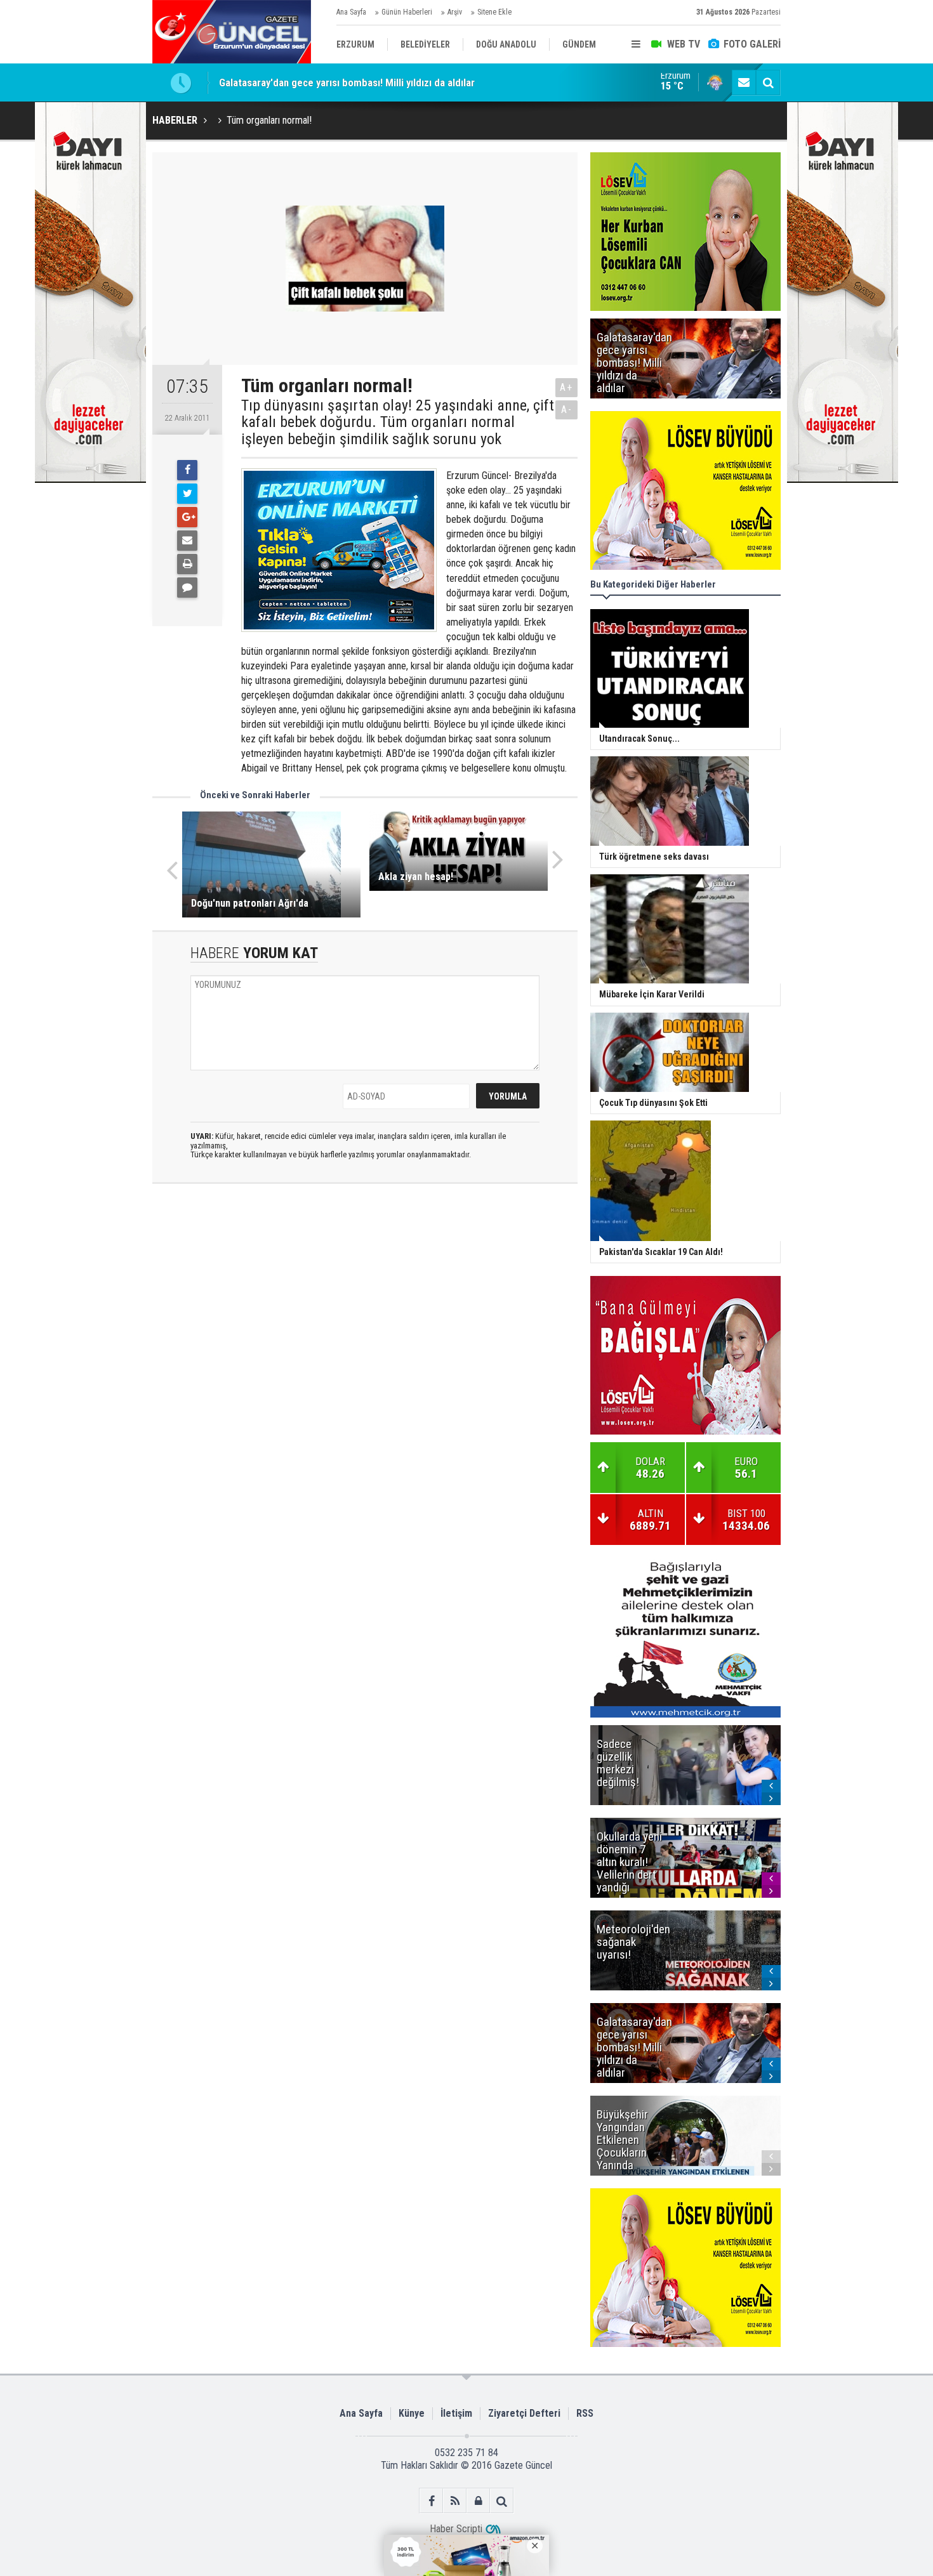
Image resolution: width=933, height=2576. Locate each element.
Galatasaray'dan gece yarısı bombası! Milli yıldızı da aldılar (347, 82)
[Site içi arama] (768, 82)
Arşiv (455, 12)
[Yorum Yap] (187, 588)
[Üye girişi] (478, 2501)
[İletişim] (744, 82)
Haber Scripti (456, 2529)
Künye (412, 2413)
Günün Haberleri (407, 12)
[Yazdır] (187, 564)
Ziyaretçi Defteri (524, 2413)
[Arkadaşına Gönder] (187, 541)
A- (567, 410)
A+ (566, 387)
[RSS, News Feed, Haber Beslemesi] (455, 2501)
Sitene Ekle (494, 12)
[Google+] (187, 517)
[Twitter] (187, 494)
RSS (585, 2413)
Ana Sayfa (351, 12)
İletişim (456, 2413)
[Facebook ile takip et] (431, 2501)
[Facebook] (187, 470)
